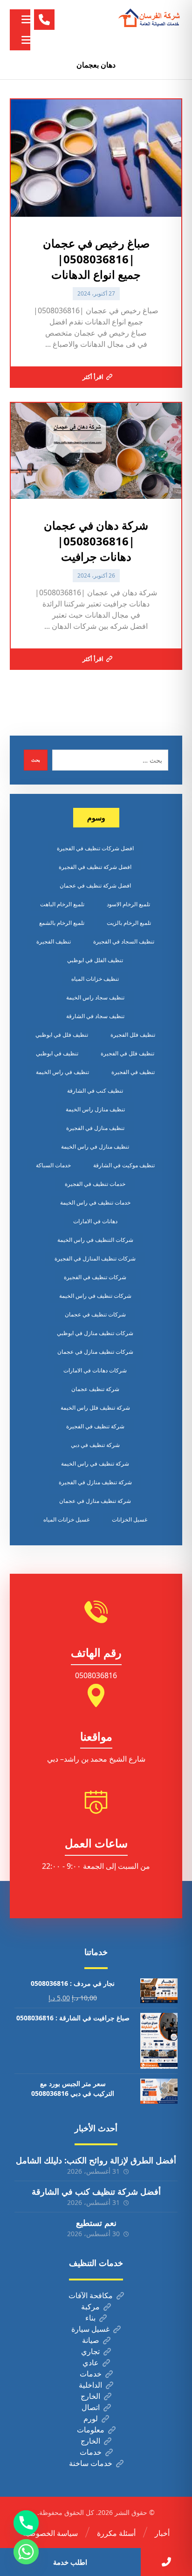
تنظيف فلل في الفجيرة (127, 1053)
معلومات (91, 2430)
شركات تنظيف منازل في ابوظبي (95, 1333)
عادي (91, 2362)
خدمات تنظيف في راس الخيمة (95, 1202)
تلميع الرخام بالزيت (129, 923)
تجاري (90, 2351)
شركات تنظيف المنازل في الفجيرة (95, 1258)
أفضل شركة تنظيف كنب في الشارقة (96, 2191)
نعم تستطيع (96, 2223)
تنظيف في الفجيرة (133, 1072)
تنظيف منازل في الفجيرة (95, 1128)
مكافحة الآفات (91, 2295)
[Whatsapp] (26, 2552)
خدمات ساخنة (91, 2463)
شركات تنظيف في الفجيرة (95, 1277)
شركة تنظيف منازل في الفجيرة (95, 1482)
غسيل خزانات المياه (66, 1519)
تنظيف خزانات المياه (95, 979)
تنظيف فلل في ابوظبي (62, 1035)
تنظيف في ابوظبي (57, 1053)
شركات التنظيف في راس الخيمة (95, 1240)
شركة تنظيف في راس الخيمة (95, 1464)
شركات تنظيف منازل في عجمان (95, 1352)
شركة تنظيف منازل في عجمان (95, 1501)
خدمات (91, 2374)
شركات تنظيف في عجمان (95, 1314)
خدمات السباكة (53, 1165)
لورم (91, 2418)
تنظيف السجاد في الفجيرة (124, 941)
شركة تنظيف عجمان (95, 1389)
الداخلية (90, 2385)
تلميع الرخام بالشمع (62, 923)
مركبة (90, 2307)
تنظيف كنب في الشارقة (95, 1091)
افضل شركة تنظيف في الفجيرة (95, 867)
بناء (90, 2318)
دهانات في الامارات (95, 1221)
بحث (36, 760)
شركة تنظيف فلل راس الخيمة (95, 1408)
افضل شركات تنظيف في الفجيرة (95, 848)
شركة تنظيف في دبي (95, 1445)
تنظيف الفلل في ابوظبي (95, 960)
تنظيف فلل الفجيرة (133, 1035)
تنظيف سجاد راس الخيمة (95, 997)
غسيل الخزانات (130, 1519)
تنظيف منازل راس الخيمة (95, 1109)
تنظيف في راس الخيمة (62, 1072)
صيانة (91, 2340)
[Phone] (26, 2523)
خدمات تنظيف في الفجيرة (95, 1184)
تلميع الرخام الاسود (128, 904)
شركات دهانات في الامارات (95, 1370)
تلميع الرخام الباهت (62, 904)
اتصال (91, 2407)
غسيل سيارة (90, 2329)
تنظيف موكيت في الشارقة (124, 1165)
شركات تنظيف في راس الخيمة (95, 1296)
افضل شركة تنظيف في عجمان (95, 885)
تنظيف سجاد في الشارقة (95, 1016)
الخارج (90, 2396)
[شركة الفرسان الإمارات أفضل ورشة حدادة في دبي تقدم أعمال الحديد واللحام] (150, 18)
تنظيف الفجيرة (54, 941)
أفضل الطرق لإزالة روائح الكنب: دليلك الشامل (96, 2160)
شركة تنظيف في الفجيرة (95, 1426)
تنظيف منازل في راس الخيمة (95, 1147)
